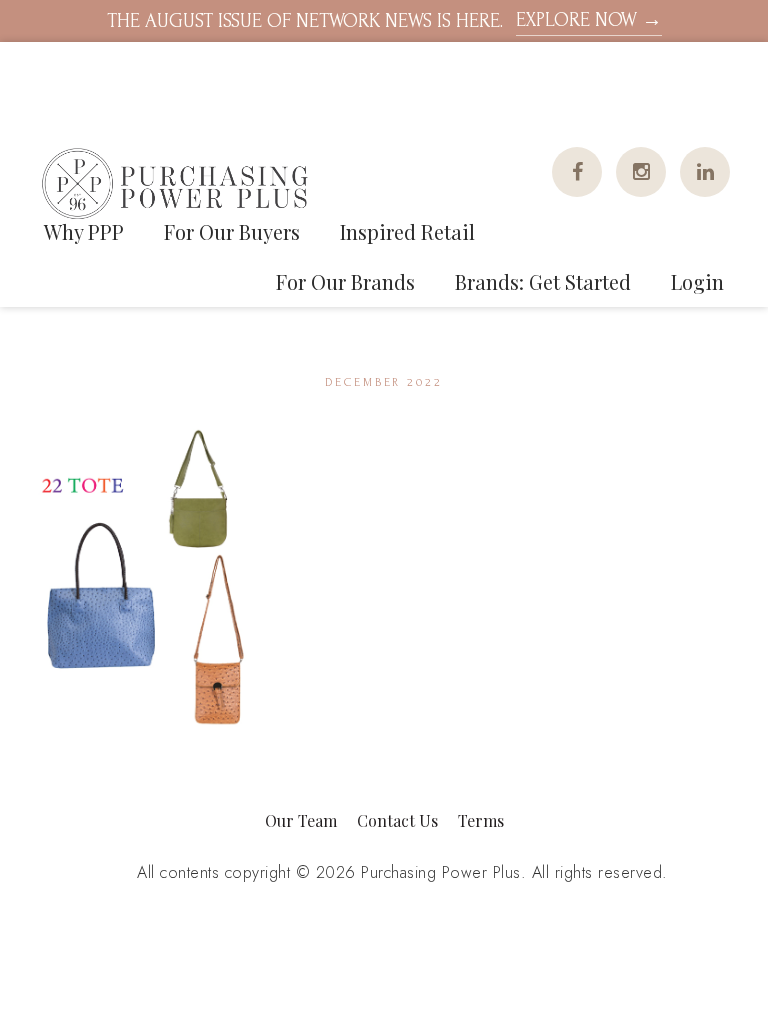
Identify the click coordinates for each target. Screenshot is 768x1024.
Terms (481, 820)
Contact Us (397, 820)
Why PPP (84, 231)
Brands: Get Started (543, 281)
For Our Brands (345, 281)
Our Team (301, 820)
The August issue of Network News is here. (384, 20)
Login (697, 281)
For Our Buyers (232, 231)
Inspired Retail (407, 231)
